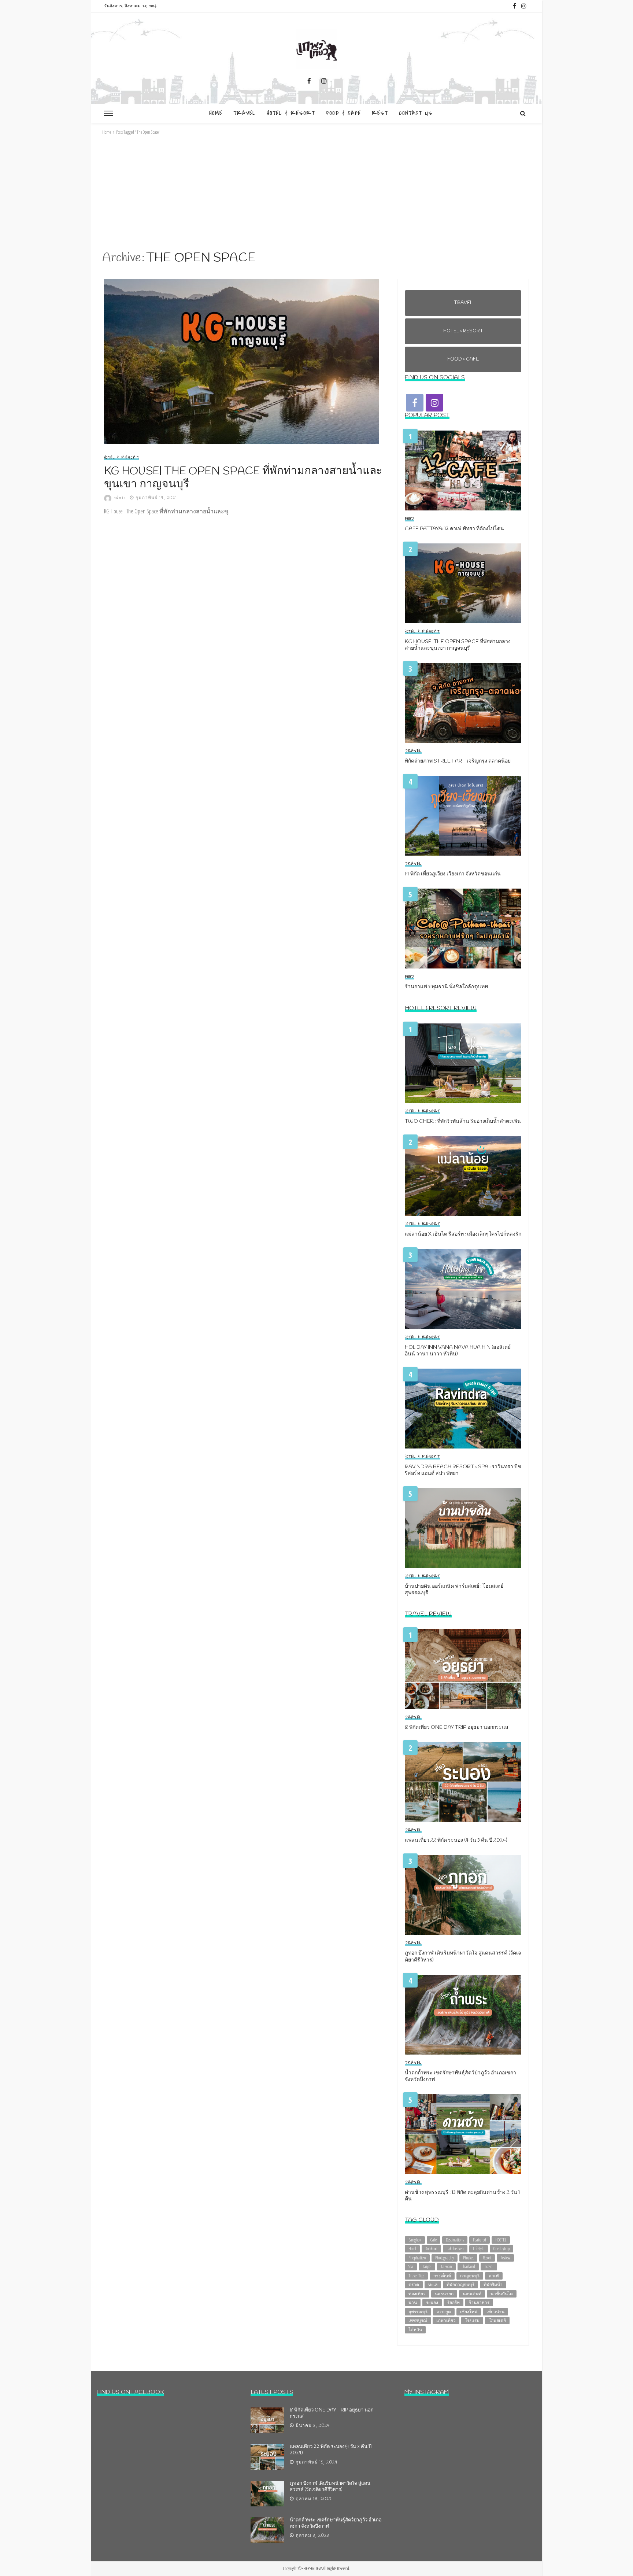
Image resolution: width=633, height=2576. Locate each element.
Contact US (416, 113)
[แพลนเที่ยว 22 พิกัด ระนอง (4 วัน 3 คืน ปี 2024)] (463, 1782)
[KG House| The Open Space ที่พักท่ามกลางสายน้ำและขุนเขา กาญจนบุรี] (243, 361)
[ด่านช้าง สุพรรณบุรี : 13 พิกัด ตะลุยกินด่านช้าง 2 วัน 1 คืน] (463, 2134)
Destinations (455, 2240)
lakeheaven (455, 2249)
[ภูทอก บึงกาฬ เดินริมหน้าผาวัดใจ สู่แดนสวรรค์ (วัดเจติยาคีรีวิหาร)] (463, 1895)
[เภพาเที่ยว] (316, 49)
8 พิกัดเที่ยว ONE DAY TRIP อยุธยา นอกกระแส (457, 1728)
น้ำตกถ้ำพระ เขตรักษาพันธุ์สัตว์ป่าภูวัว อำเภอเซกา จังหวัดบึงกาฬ (460, 2077)
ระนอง (432, 2302)
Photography (445, 2258)
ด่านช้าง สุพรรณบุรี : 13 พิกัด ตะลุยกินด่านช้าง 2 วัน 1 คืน (462, 2196)
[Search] (523, 113)
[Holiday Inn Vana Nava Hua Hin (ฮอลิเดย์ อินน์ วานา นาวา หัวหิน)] (463, 1289)
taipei (427, 2267)
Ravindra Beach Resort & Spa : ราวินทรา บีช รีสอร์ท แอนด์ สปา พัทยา (463, 1470)
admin (120, 498)
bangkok (415, 2240)
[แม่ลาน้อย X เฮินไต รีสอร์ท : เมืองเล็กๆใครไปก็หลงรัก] (463, 1176)
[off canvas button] (108, 113)
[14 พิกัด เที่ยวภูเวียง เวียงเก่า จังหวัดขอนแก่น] (463, 816)
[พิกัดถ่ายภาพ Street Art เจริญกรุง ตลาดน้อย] (463, 703)
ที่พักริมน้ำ (493, 2285)
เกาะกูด (444, 2312)
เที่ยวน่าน (495, 2312)
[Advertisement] (316, 193)
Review (505, 2258)
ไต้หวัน (415, 2330)
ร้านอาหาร (479, 2302)
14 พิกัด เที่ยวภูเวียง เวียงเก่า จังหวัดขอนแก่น (453, 874)
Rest (380, 113)
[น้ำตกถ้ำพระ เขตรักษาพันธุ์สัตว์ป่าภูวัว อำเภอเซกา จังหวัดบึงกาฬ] (463, 2015)
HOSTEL (501, 2240)
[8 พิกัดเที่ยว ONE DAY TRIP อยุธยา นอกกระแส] (463, 1669)
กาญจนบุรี (470, 2276)
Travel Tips (416, 2276)
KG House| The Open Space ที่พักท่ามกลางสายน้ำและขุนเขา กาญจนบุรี (243, 478)
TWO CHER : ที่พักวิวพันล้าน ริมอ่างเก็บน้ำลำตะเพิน (463, 1122)
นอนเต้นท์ (472, 2294)
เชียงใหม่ (469, 2312)
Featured (480, 2240)
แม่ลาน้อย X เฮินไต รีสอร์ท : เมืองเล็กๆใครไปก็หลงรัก (463, 1235)
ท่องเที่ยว (417, 2294)
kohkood (431, 2249)
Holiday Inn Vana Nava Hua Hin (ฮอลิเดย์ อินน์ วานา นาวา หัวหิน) (458, 1351)
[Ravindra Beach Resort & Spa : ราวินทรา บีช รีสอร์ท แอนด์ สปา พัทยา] (463, 1409)
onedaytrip (501, 2249)
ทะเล (433, 2285)
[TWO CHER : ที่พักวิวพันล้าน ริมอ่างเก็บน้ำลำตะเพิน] (463, 1063)
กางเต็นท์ (442, 2276)
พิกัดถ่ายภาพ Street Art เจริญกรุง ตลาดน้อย (458, 761)
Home (216, 113)
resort (487, 2258)
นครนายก (444, 2294)
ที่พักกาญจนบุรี (460, 2285)
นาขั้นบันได (502, 2294)
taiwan (446, 2267)
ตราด (414, 2285)
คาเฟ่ (494, 2276)
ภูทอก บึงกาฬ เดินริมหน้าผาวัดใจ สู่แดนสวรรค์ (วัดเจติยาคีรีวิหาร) (463, 1957)
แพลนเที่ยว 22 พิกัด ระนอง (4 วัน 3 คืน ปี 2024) (456, 1841)
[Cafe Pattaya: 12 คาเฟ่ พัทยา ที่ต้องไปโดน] (463, 470)
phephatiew (417, 2258)
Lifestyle (479, 2249)
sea (411, 2267)
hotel (412, 2249)
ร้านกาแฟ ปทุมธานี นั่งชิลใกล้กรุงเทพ (446, 987)
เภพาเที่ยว (446, 2320)
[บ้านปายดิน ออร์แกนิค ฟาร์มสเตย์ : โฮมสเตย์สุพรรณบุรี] (463, 1528)
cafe (434, 2240)
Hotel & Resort (291, 113)
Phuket (468, 2258)
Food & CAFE (343, 113)
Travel (245, 113)
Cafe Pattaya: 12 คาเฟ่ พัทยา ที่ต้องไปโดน (454, 529)
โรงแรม (472, 2320)
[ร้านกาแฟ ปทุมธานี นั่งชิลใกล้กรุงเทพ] (463, 929)
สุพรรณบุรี (418, 2312)
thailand (468, 2267)
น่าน (413, 2302)
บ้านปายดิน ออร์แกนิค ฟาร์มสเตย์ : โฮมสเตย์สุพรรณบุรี (454, 1590)
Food (409, 519)
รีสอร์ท (454, 2302)
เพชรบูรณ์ (418, 2320)
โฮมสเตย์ (497, 2320)
